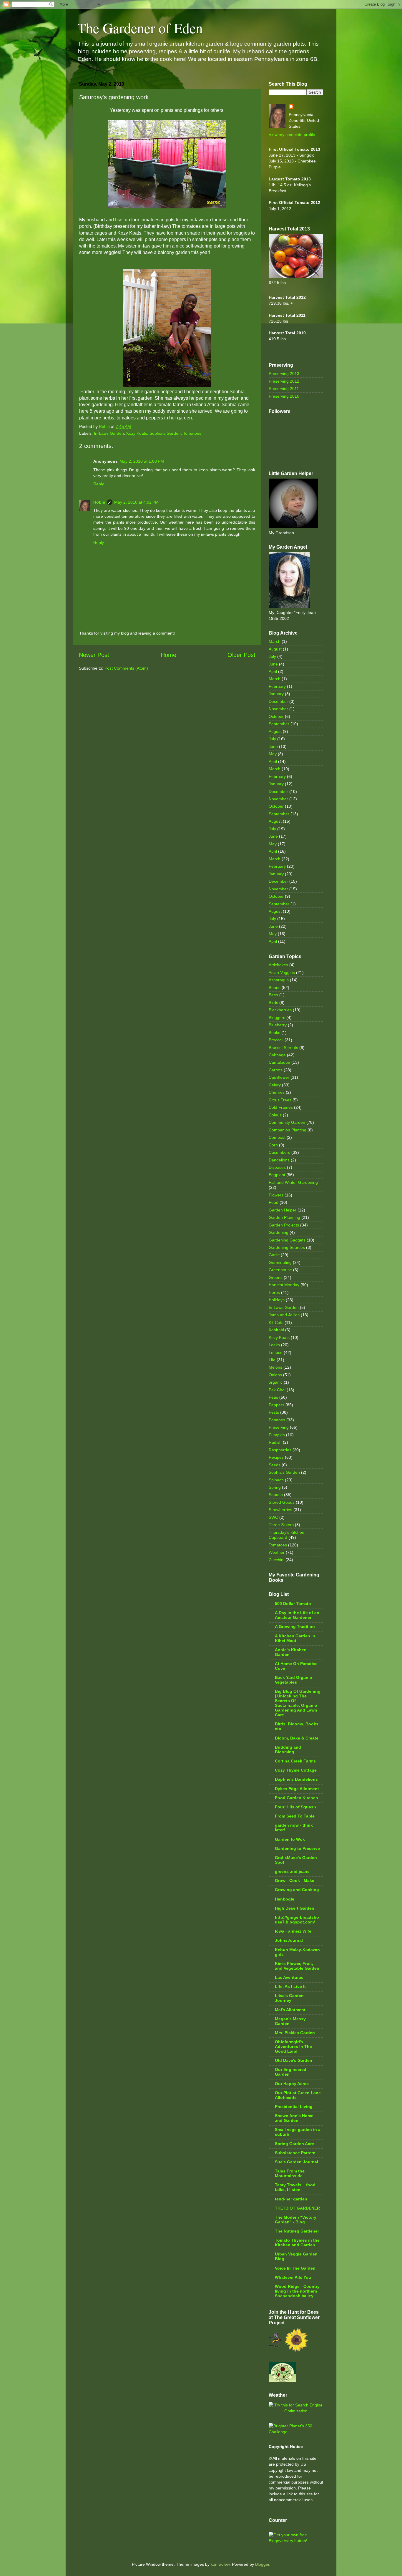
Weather (277, 1552)
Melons (275, 1367)
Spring (275, 1487)
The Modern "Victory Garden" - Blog (296, 2220)
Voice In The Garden (295, 2268)
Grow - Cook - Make (295, 1880)
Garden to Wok (290, 1839)
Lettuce (276, 1352)
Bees (273, 995)
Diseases (277, 1167)
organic (276, 1382)
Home (168, 655)
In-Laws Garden (109, 433)
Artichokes (278, 965)
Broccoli (276, 1040)
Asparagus (279, 980)
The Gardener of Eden (140, 28)
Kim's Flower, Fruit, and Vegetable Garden (297, 1966)
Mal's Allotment (290, 2010)
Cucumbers (279, 1152)
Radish (275, 1442)
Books (274, 1033)
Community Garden (287, 1122)
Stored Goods (282, 1502)
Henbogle (285, 1899)
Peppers (276, 1405)
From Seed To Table (295, 1816)
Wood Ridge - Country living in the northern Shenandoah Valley (297, 2291)
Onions (275, 1375)
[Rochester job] (296, 2411)
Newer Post (94, 655)
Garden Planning (284, 1217)
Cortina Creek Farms (295, 1761)
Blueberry (278, 1025)
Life (272, 1360)
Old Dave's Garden (294, 2060)
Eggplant (277, 1175)
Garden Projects (284, 1225)
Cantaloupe (279, 1062)
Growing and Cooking (297, 1890)
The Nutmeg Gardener (297, 2231)
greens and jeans (292, 1871)
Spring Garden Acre (294, 2144)
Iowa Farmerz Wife (293, 1931)
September (279, 724)
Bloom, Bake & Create (297, 1738)
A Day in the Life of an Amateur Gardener (297, 1615)
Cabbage (277, 1055)
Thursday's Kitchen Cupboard (286, 1535)
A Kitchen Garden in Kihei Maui (295, 1638)
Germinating (280, 1262)
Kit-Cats (276, 1322)
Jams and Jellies (284, 1315)
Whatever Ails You (293, 2277)
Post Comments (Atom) (126, 668)
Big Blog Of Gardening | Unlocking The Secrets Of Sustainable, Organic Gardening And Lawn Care (298, 1703)
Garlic (274, 1255)
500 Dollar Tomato (293, 1604)
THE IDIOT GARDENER (297, 2208)
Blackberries (280, 1010)
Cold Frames (281, 1107)
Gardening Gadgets (287, 1240)
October (276, 716)
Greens (276, 1277)
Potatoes (277, 1420)
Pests (274, 1412)
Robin (99, 502)
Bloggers (277, 1018)
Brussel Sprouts (283, 1048)
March (275, 641)
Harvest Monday (284, 1285)
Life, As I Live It (290, 1986)
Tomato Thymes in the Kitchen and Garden (297, 2243)
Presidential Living (294, 2107)
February (277, 686)
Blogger (262, 2564)
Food (274, 1202)
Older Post (241, 655)
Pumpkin (277, 1435)
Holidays (277, 1300)
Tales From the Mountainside (290, 2173)
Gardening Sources (287, 1247)
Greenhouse (280, 1270)
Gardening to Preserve (297, 1848)
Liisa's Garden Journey (289, 1998)
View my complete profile (292, 135)
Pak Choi (277, 1390)
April (273, 671)
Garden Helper (283, 1210)
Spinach (276, 1480)
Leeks (274, 1345)
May (273, 754)
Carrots (276, 1070)
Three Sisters (281, 1525)
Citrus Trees (280, 1100)
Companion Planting (288, 1130)
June (273, 664)
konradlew (220, 2564)
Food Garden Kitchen (296, 1798)
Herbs (274, 1292)
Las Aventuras (289, 1977)
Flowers (276, 1195)
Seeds (275, 1465)
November (278, 709)
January (276, 694)
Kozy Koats (137, 433)
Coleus (275, 1115)
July (272, 656)
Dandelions (279, 1160)
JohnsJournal (289, 1940)
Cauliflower (279, 1077)
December (278, 701)
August (275, 649)
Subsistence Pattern (295, 2153)
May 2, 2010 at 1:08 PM (142, 461)
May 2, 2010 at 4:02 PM (136, 502)
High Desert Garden (295, 1908)
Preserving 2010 (284, 396)
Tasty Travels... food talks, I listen (295, 2187)
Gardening (279, 1232)
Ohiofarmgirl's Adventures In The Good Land (293, 2046)
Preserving (279, 1427)
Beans (275, 987)
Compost (277, 1137)
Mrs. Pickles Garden (295, 2033)
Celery (275, 1085)
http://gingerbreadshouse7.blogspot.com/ (297, 1920)
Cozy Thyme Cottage (296, 1770)
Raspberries (280, 1450)
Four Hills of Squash (295, 1807)
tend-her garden (291, 2199)
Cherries (277, 1092)
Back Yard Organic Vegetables (293, 1680)
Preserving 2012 (284, 381)
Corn (273, 1145)
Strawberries (280, 1510)
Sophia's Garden (165, 433)
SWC (273, 1517)
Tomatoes (192, 433)
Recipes (276, 1457)
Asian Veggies (282, 972)
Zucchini (276, 1560)
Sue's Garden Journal (296, 2162)
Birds (273, 1002)
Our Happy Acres (292, 2084)
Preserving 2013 (284, 374)
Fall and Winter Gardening (293, 1182)
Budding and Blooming (288, 1750)
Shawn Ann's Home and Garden (294, 2118)
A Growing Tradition (295, 1626)
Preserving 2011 (284, 389)
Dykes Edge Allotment (297, 1789)
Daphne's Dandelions (296, 1779)
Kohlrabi (276, 1330)
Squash (276, 1495)
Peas (273, 1397)
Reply (99, 484)
